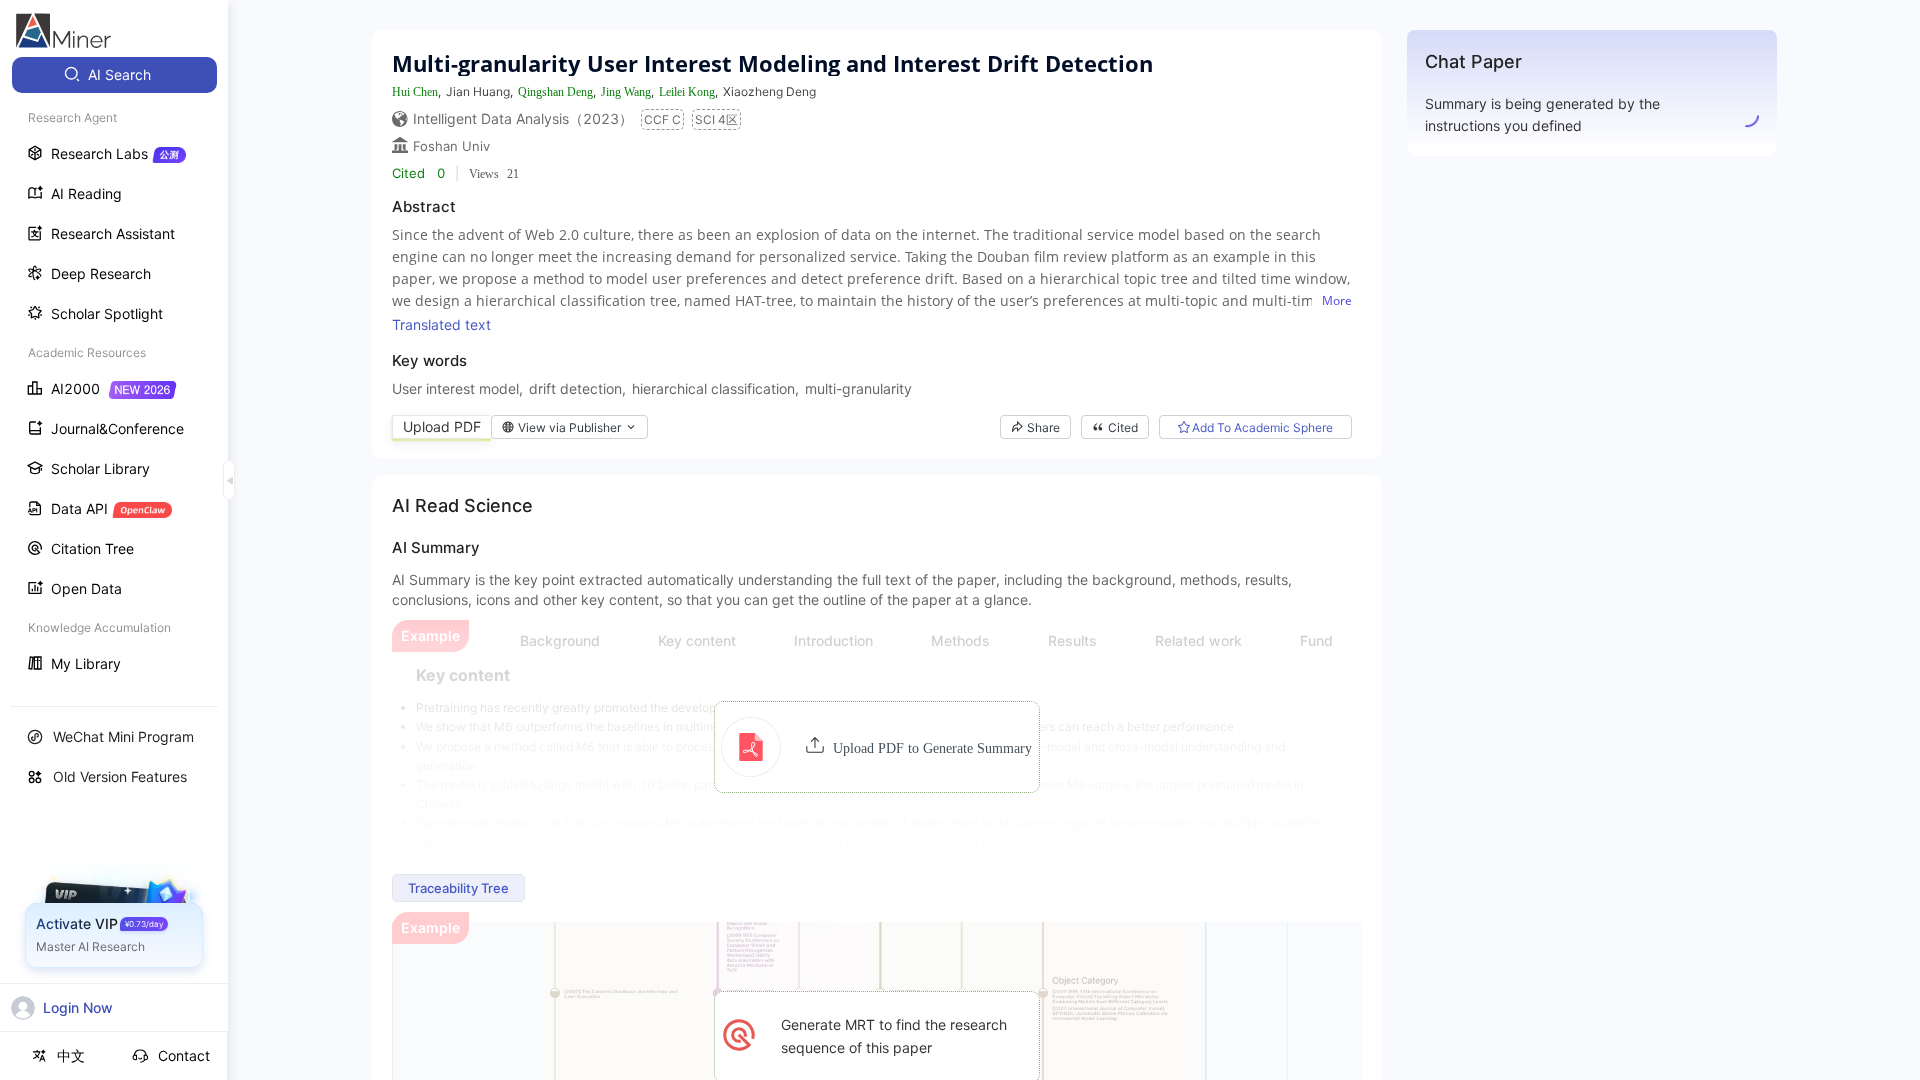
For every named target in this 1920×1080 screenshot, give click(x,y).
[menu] (114, 371)
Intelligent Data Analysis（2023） (523, 118)
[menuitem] (114, 75)
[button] (876, 747)
